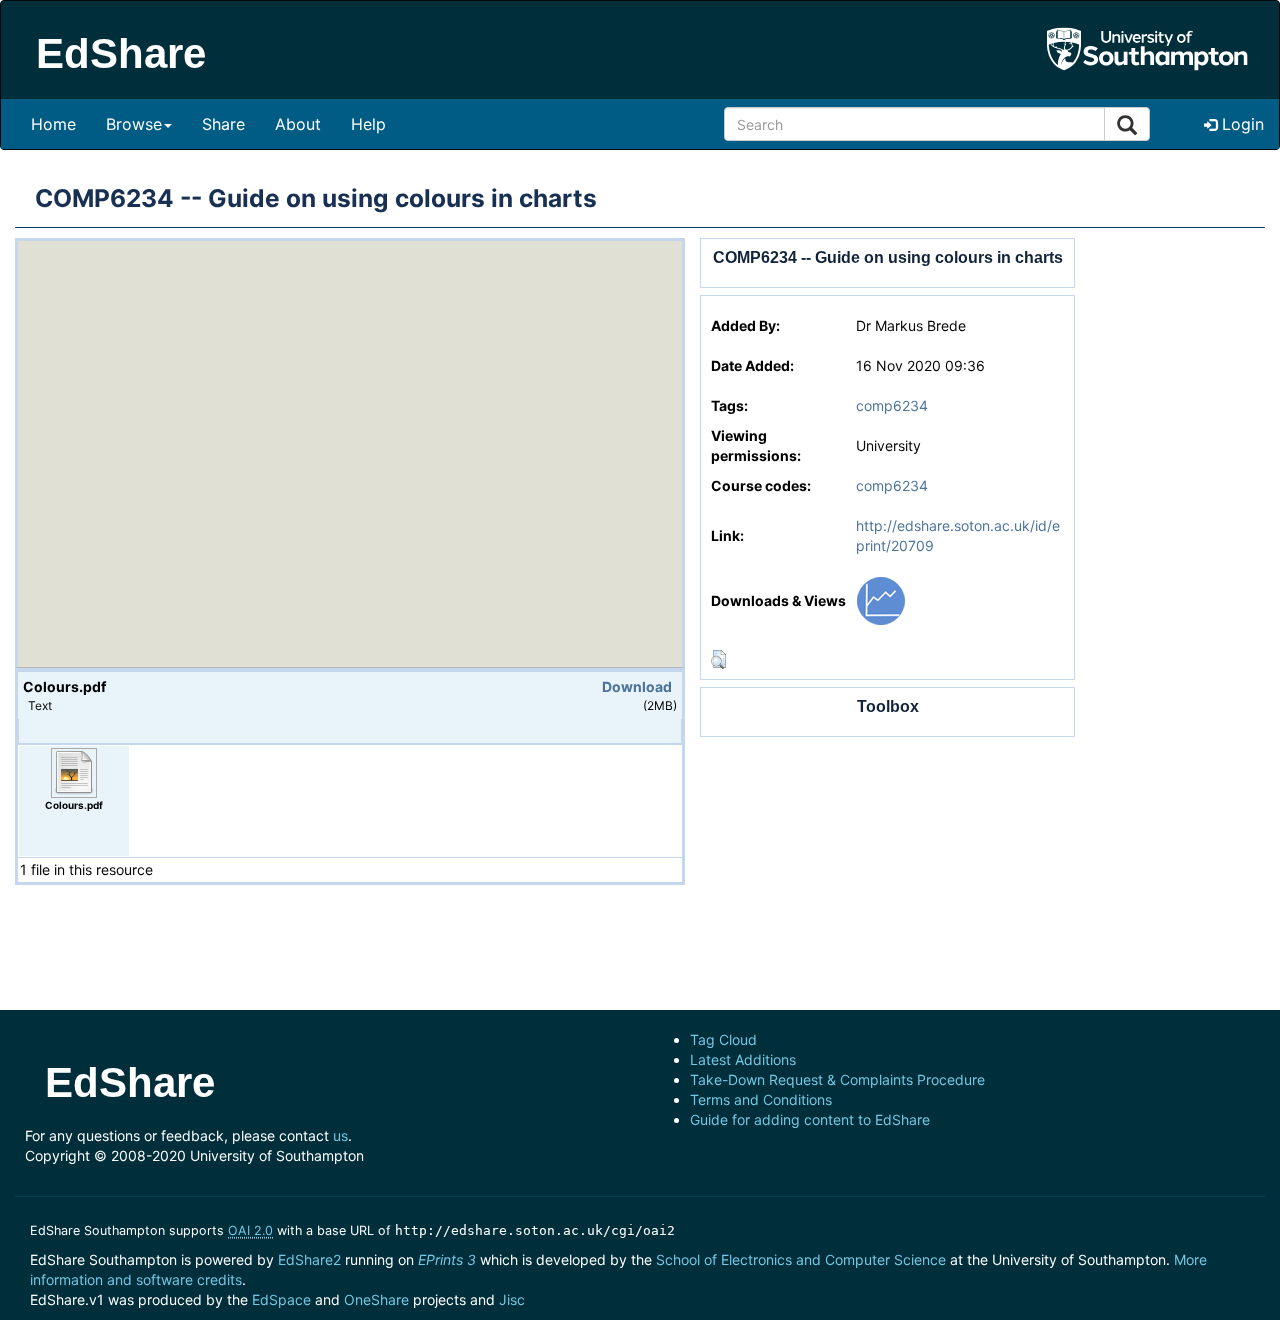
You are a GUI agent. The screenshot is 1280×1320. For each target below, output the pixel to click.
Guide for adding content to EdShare (810, 1119)
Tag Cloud (723, 1039)
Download (637, 686)
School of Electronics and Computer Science (801, 1259)
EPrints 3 (447, 1259)
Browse (134, 124)
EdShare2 (309, 1259)
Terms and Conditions (761, 1099)
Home (53, 124)
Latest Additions (743, 1059)
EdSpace (281, 1299)
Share (223, 124)
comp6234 (892, 405)
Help (368, 124)
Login (1240, 124)
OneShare (376, 1299)
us (340, 1135)
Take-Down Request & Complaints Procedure (837, 1079)
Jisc (512, 1299)
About (298, 124)
